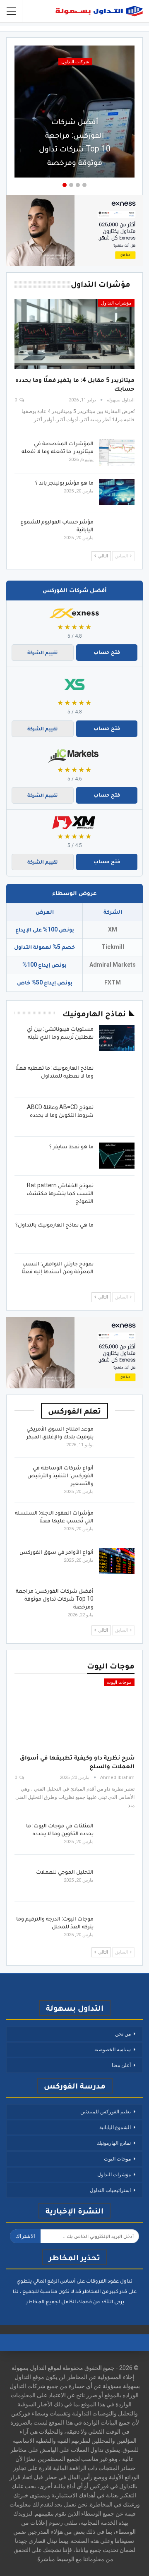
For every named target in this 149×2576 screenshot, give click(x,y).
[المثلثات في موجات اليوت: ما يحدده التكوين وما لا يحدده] (117, 1835)
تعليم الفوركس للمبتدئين (106, 2112)
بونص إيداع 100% (44, 965)
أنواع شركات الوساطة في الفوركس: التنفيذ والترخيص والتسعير (60, 1475)
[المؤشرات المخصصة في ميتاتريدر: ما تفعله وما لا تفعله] (117, 453)
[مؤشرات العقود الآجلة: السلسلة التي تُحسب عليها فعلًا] (117, 1522)
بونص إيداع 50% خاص (45, 982)
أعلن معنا (121, 2065)
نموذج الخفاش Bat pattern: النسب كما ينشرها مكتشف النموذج (60, 1193)
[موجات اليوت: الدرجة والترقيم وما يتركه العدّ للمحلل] (117, 1928)
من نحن (123, 2034)
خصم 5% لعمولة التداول (44, 947)
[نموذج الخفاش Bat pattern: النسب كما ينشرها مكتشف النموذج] (117, 1195)
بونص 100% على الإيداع (45, 929)
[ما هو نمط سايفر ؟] (117, 1156)
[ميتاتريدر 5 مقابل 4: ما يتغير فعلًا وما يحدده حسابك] (74, 334)
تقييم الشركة (43, 652)
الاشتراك (25, 2236)
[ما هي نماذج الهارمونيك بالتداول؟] (117, 1234)
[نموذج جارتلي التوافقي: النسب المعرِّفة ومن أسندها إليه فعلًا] (117, 1273)
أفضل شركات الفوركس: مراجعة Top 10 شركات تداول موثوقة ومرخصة (75, 142)
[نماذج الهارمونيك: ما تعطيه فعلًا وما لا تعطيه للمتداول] (117, 1077)
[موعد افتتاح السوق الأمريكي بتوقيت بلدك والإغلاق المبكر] (117, 1438)
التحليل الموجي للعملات (65, 1872)
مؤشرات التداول (116, 303)
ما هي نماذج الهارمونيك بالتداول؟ (54, 1224)
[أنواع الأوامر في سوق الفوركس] (117, 1561)
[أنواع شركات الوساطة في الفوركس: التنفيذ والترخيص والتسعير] (117, 1477)
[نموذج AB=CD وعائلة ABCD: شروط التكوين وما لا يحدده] (117, 1116)
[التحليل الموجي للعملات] (117, 1881)
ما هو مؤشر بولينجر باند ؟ (64, 483)
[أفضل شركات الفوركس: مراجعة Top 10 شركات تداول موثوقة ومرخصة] (117, 1600)
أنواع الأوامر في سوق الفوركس (56, 1552)
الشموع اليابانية (115, 2127)
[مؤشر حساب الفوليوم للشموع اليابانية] (117, 531)
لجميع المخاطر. (42, 2301)
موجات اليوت (119, 1682)
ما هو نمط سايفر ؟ (71, 1146)
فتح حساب (107, 652)
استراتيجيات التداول (110, 2190)
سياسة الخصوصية (113, 2050)
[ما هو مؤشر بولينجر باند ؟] (117, 492)
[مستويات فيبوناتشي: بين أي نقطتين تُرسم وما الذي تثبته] (117, 1038)
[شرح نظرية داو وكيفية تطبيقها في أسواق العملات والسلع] (74, 1713)
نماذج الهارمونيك (114, 2143)
